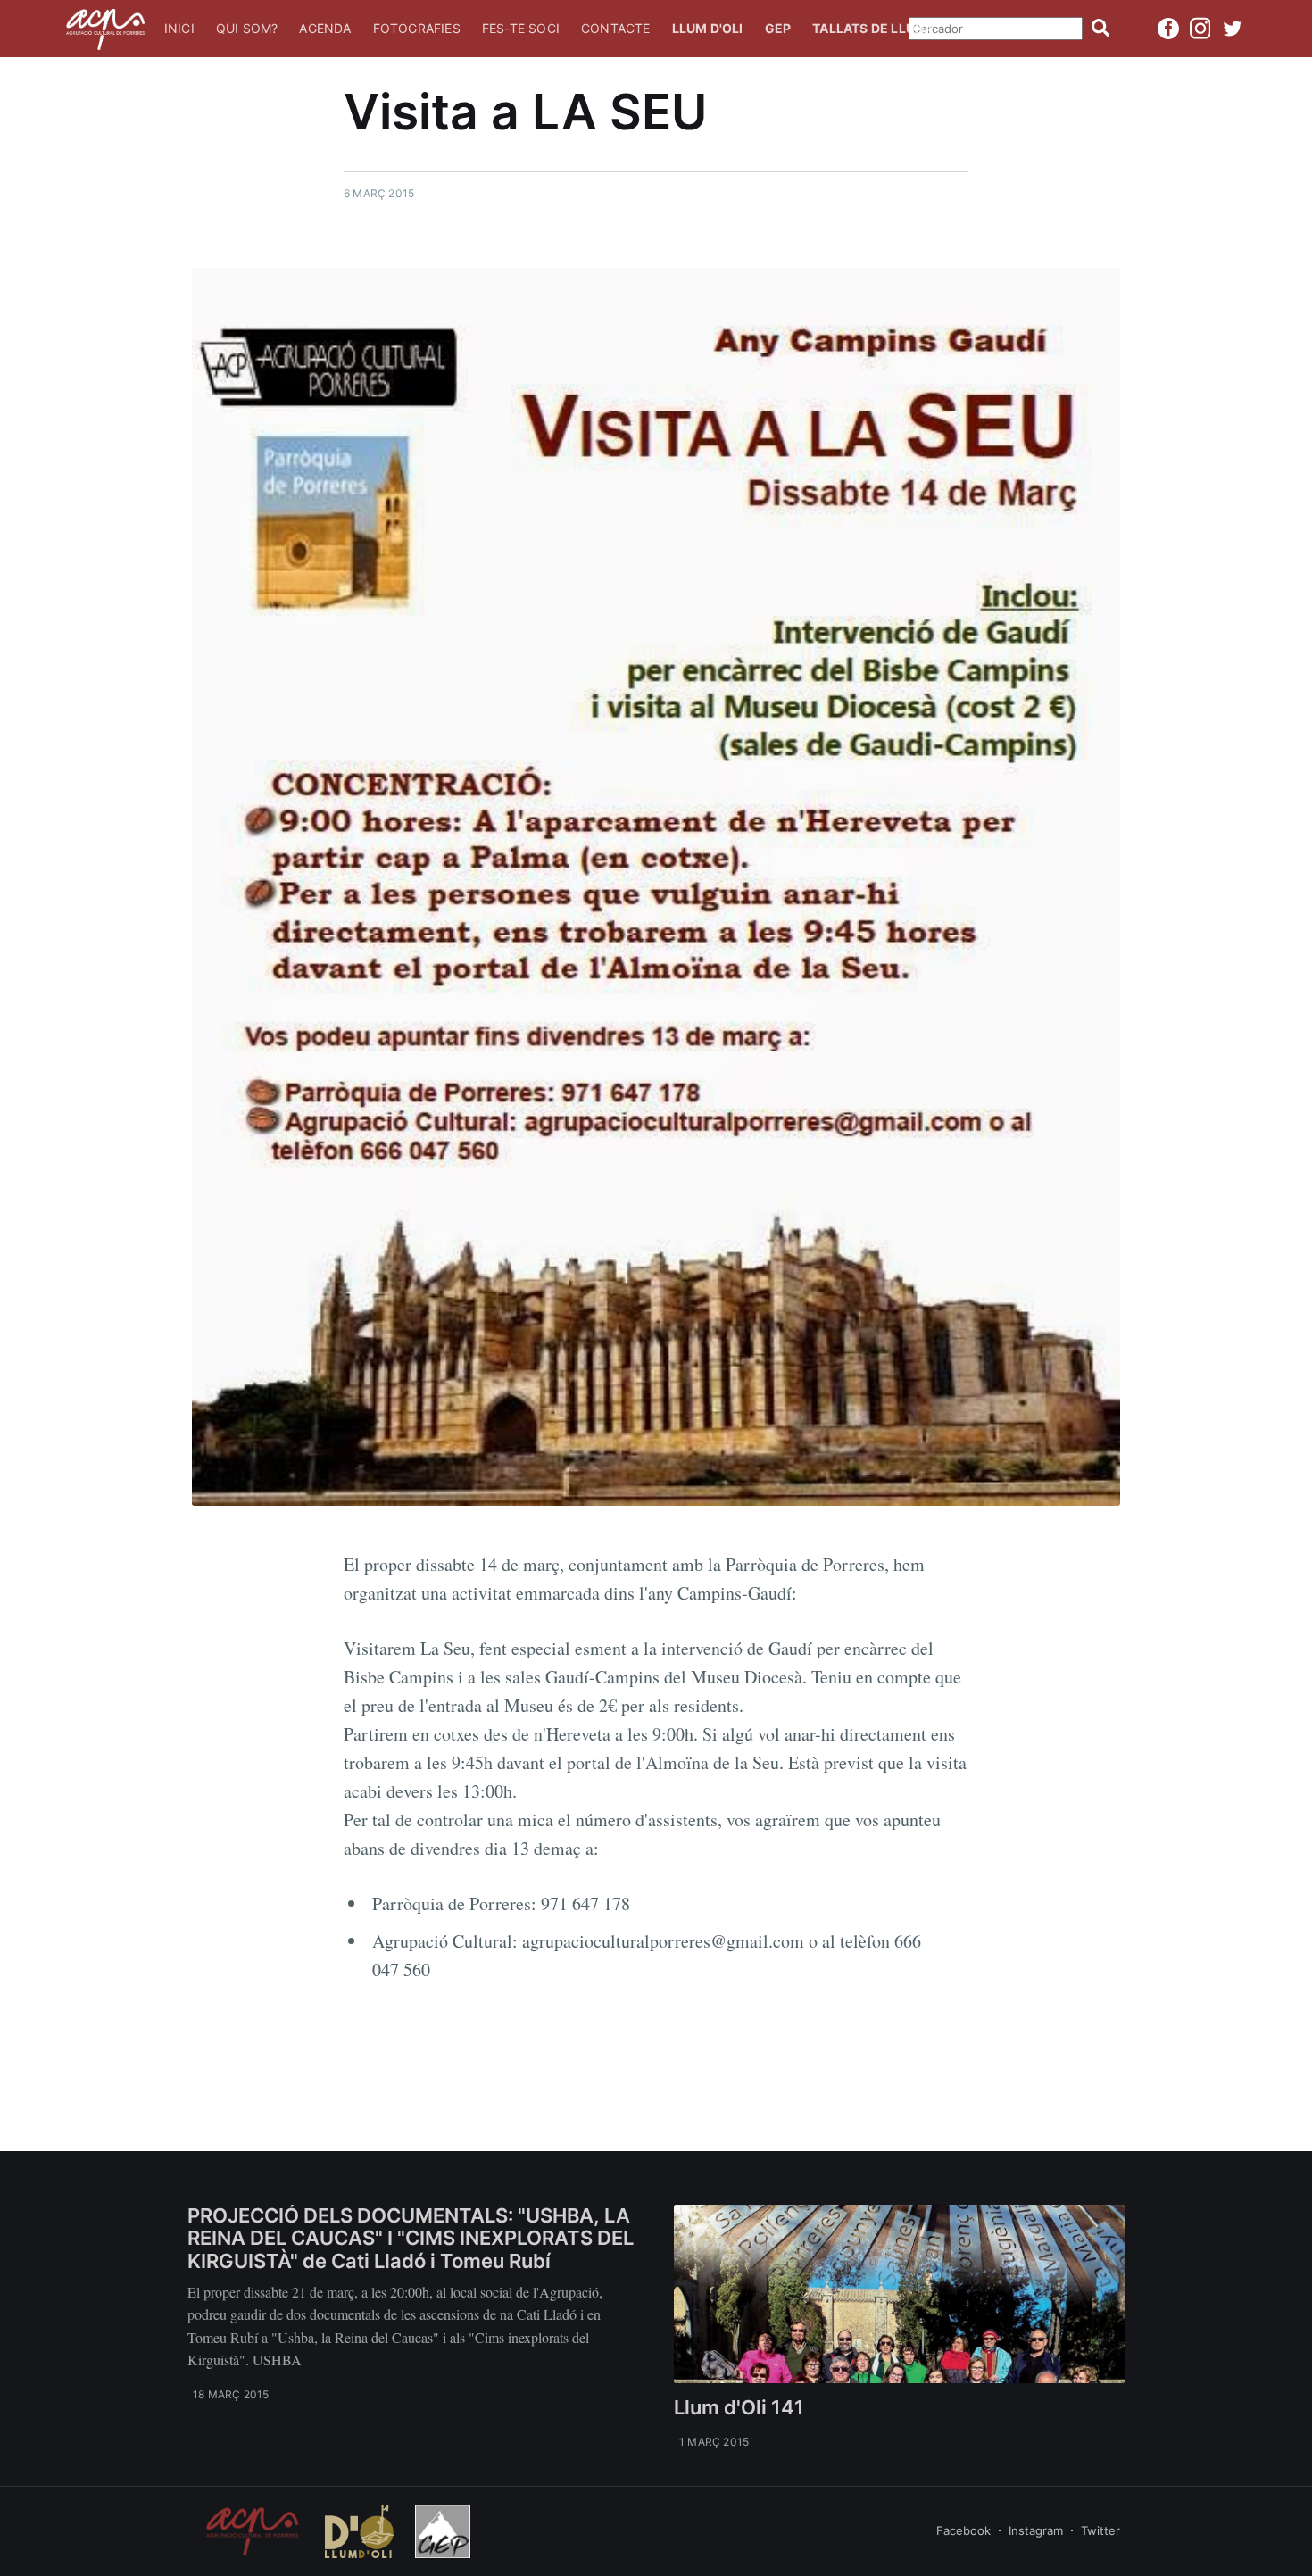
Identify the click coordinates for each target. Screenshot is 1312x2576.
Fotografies (417, 28)
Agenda (325, 28)
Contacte (616, 28)
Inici (179, 28)
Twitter (1100, 2530)
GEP (778, 28)
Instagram (1036, 2530)
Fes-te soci (521, 28)
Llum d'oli (708, 28)
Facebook (963, 2530)
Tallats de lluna (872, 28)
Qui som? (247, 28)
